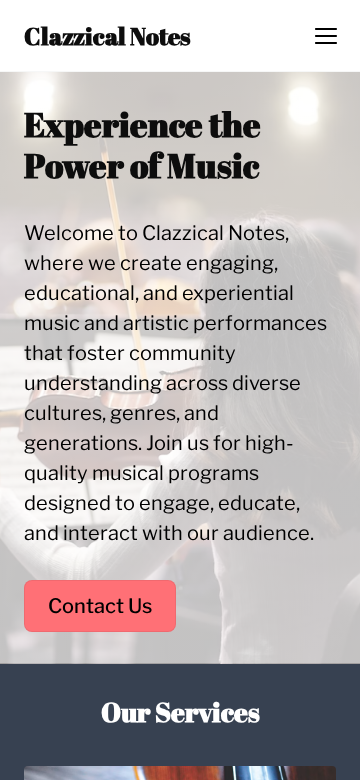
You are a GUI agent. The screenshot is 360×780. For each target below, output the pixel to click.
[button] (326, 36)
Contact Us (100, 606)
